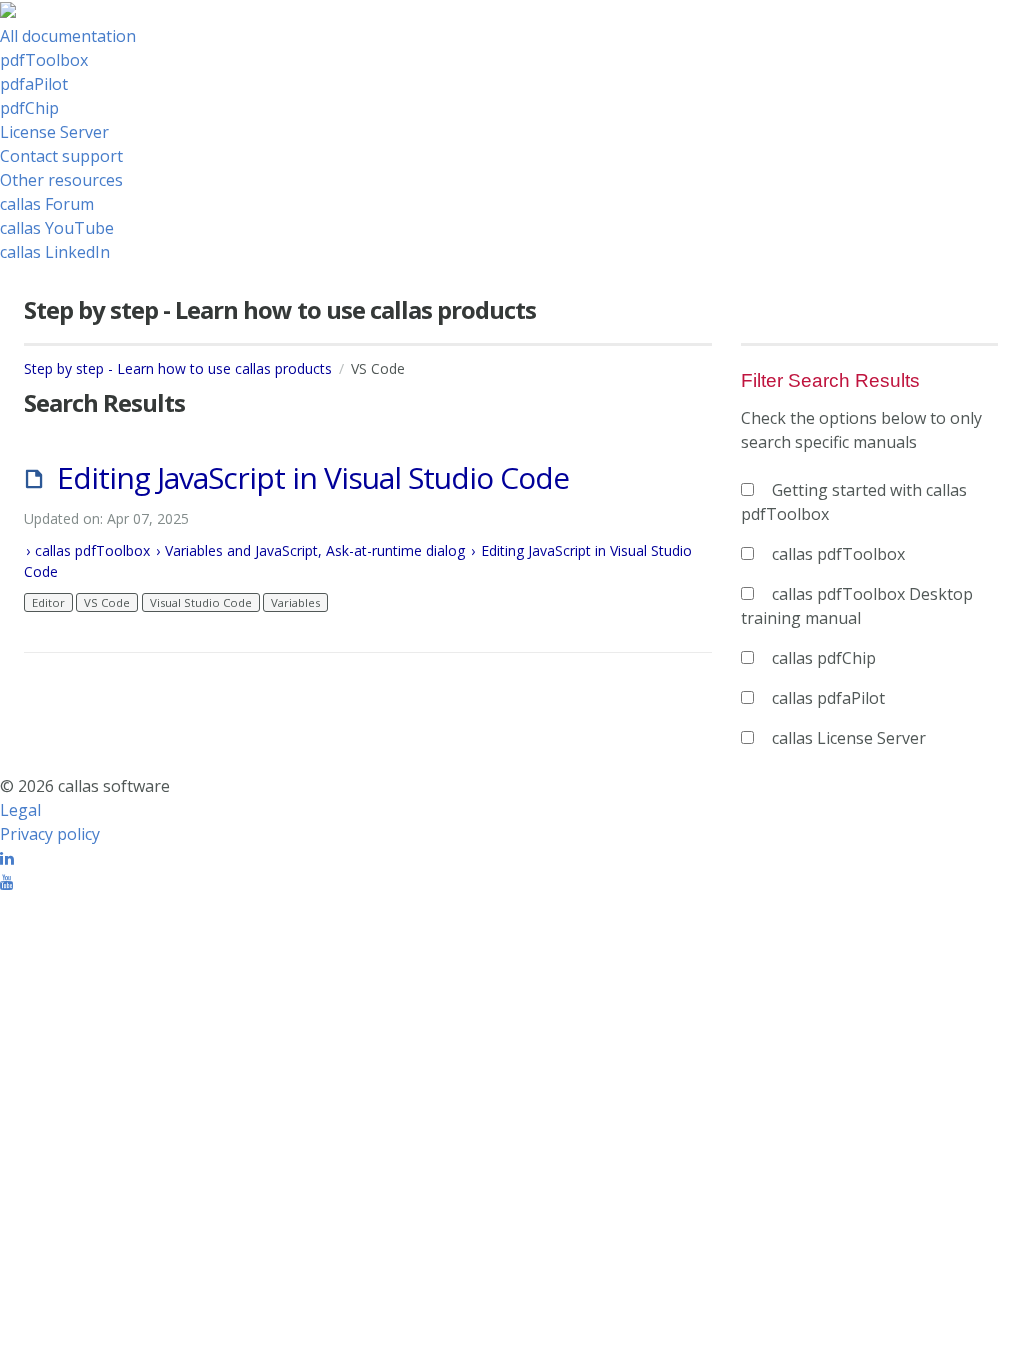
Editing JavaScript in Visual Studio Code (313, 477)
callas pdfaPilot (828, 698)
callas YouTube (57, 228)
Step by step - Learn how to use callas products (178, 368)
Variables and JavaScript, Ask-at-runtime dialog (315, 550)
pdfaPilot (34, 84)
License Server (54, 132)
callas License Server (849, 738)
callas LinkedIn (55, 252)
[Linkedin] (7, 858)
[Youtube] (7, 882)
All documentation (68, 36)
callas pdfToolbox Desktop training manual (857, 606)
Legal (20, 810)
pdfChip (29, 108)
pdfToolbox (44, 60)
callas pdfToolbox (92, 550)
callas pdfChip (824, 658)
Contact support (61, 156)
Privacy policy (50, 834)
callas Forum (47, 204)
